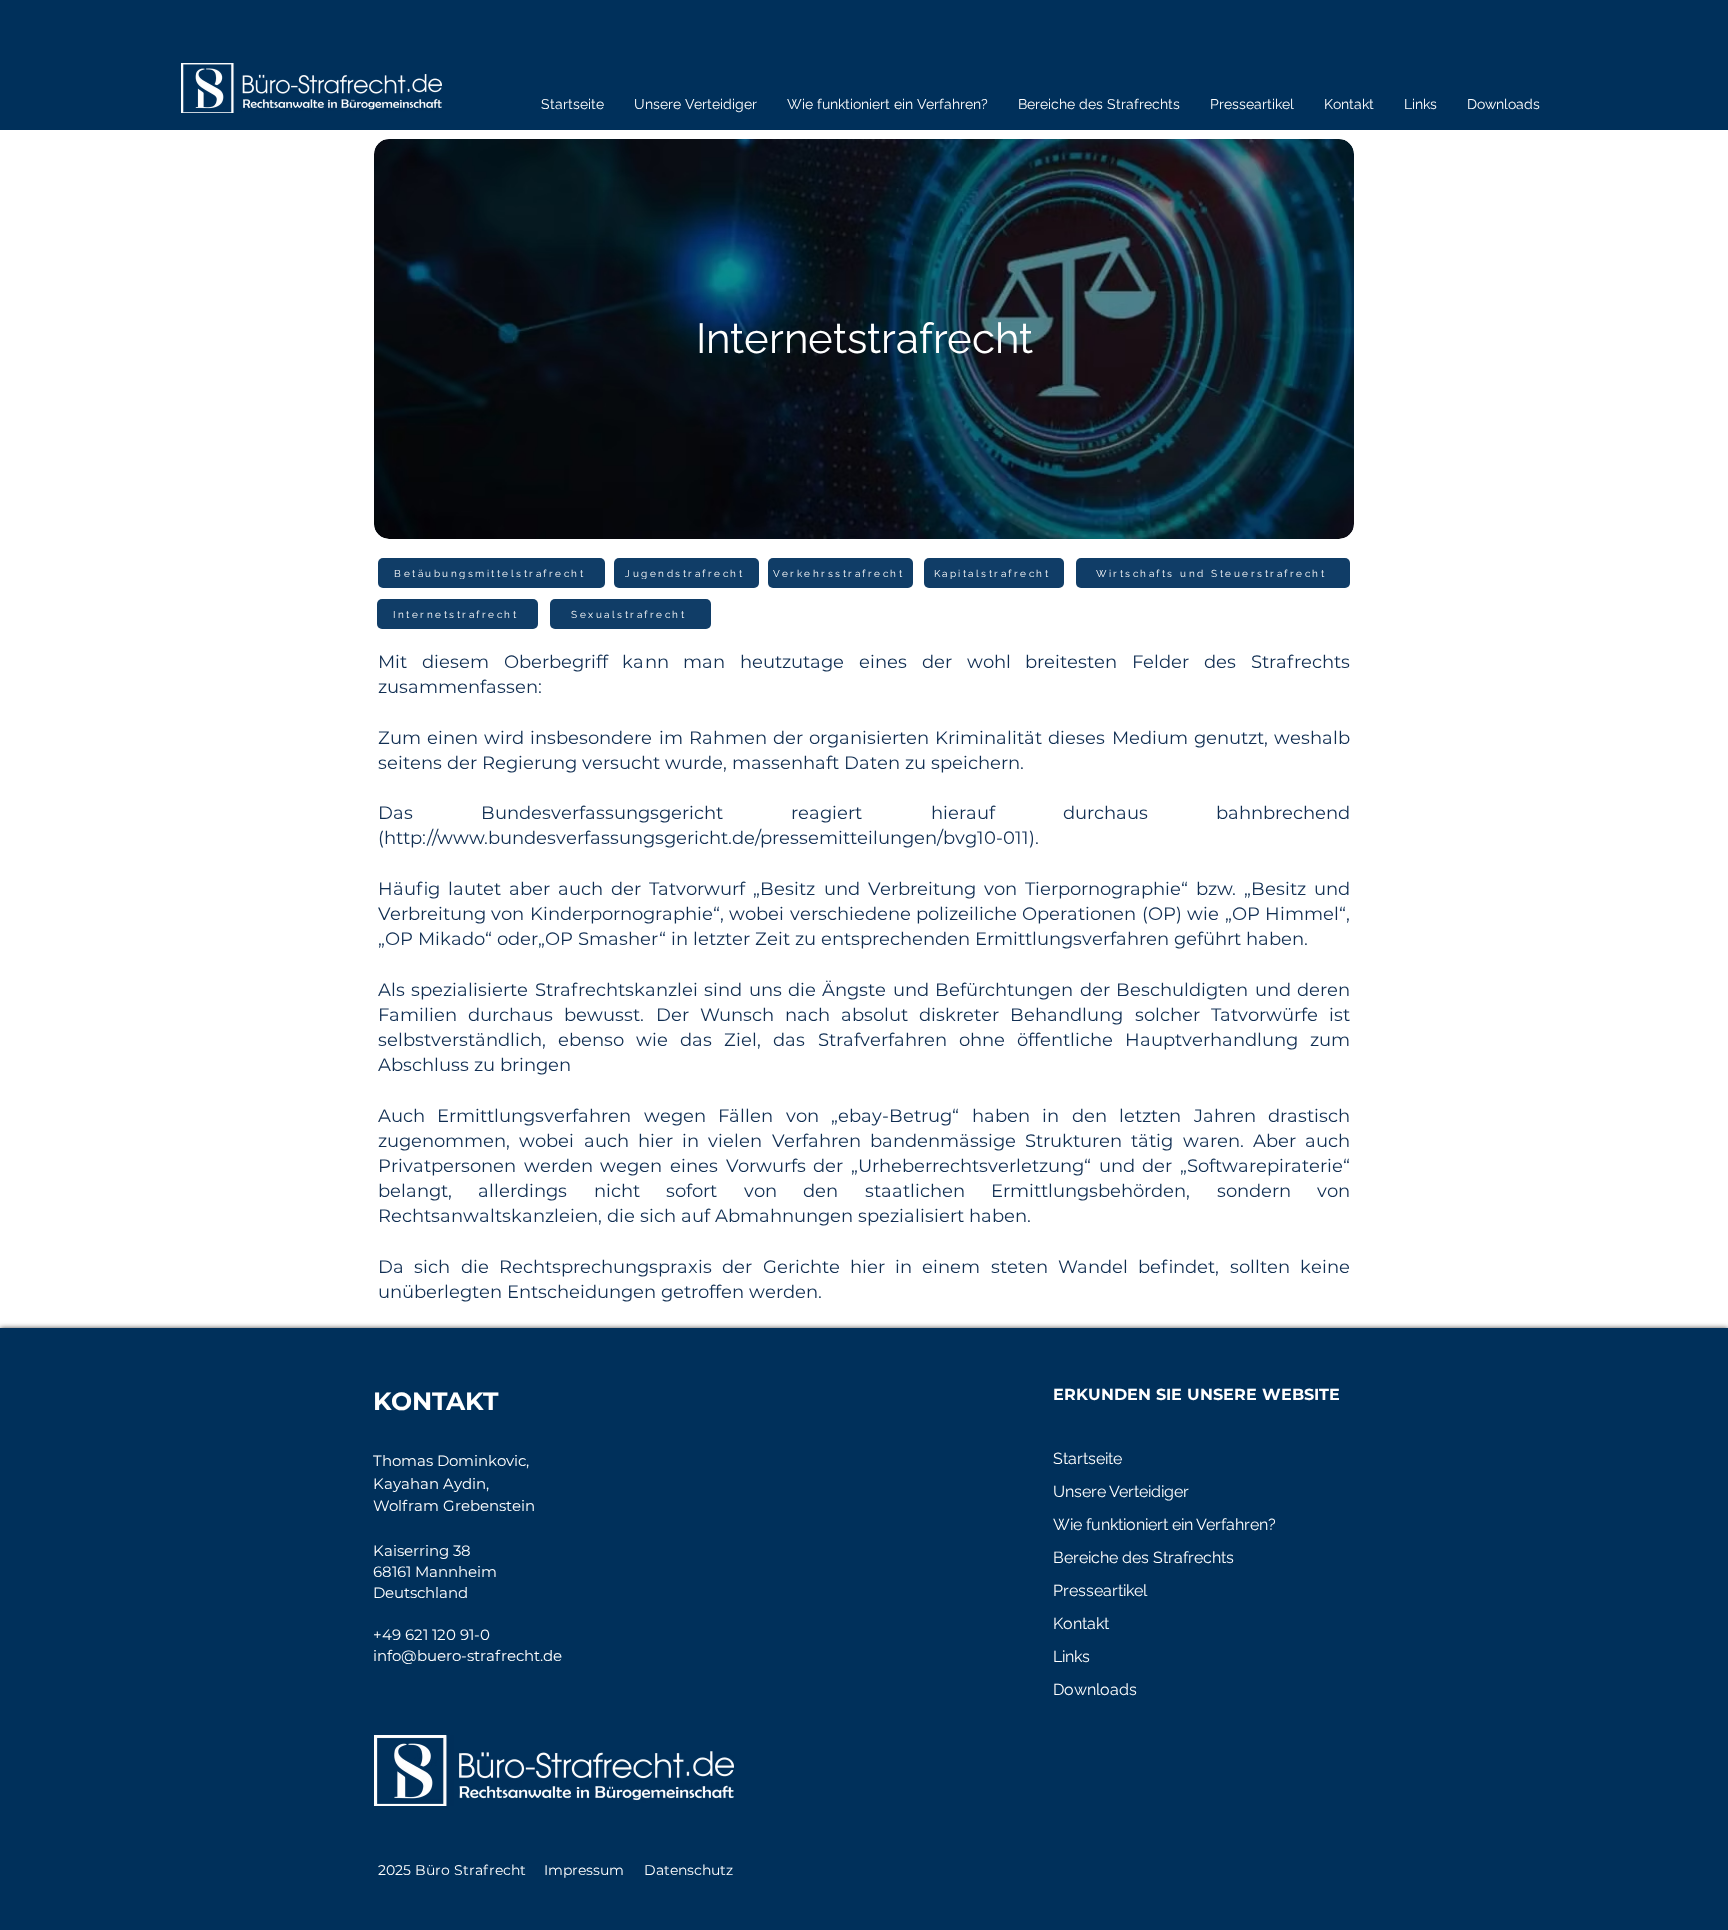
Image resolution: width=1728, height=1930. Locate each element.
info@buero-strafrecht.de (467, 1655)
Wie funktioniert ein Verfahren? (1164, 1524)
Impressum (584, 1870)
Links (1071, 1656)
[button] (887, 104)
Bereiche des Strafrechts (1143, 1557)
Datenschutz (688, 1870)
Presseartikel (1100, 1590)
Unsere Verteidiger (1121, 1491)
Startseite (1087, 1458)
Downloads (1095, 1689)
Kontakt (1081, 1623)
